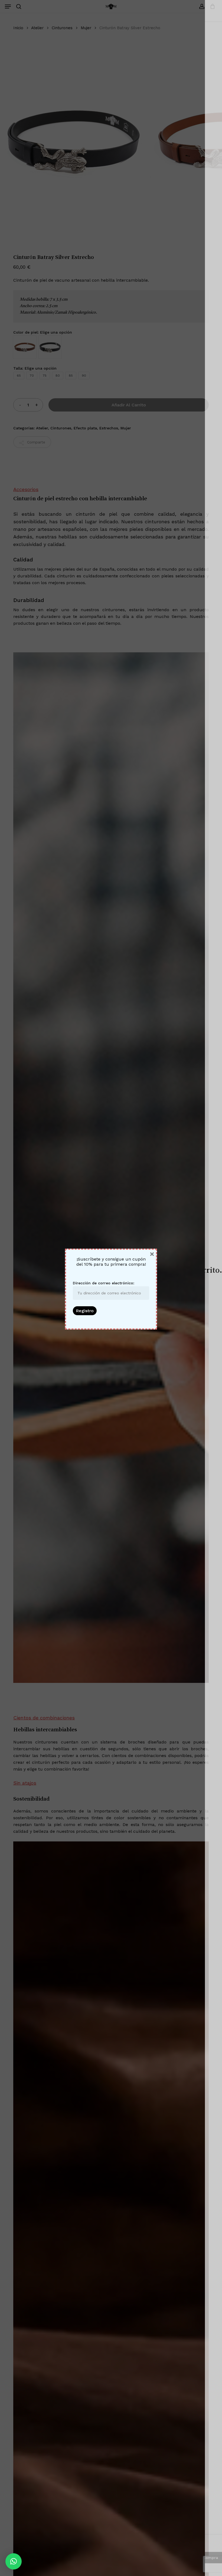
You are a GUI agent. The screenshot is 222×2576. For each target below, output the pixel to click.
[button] (14, 2561)
